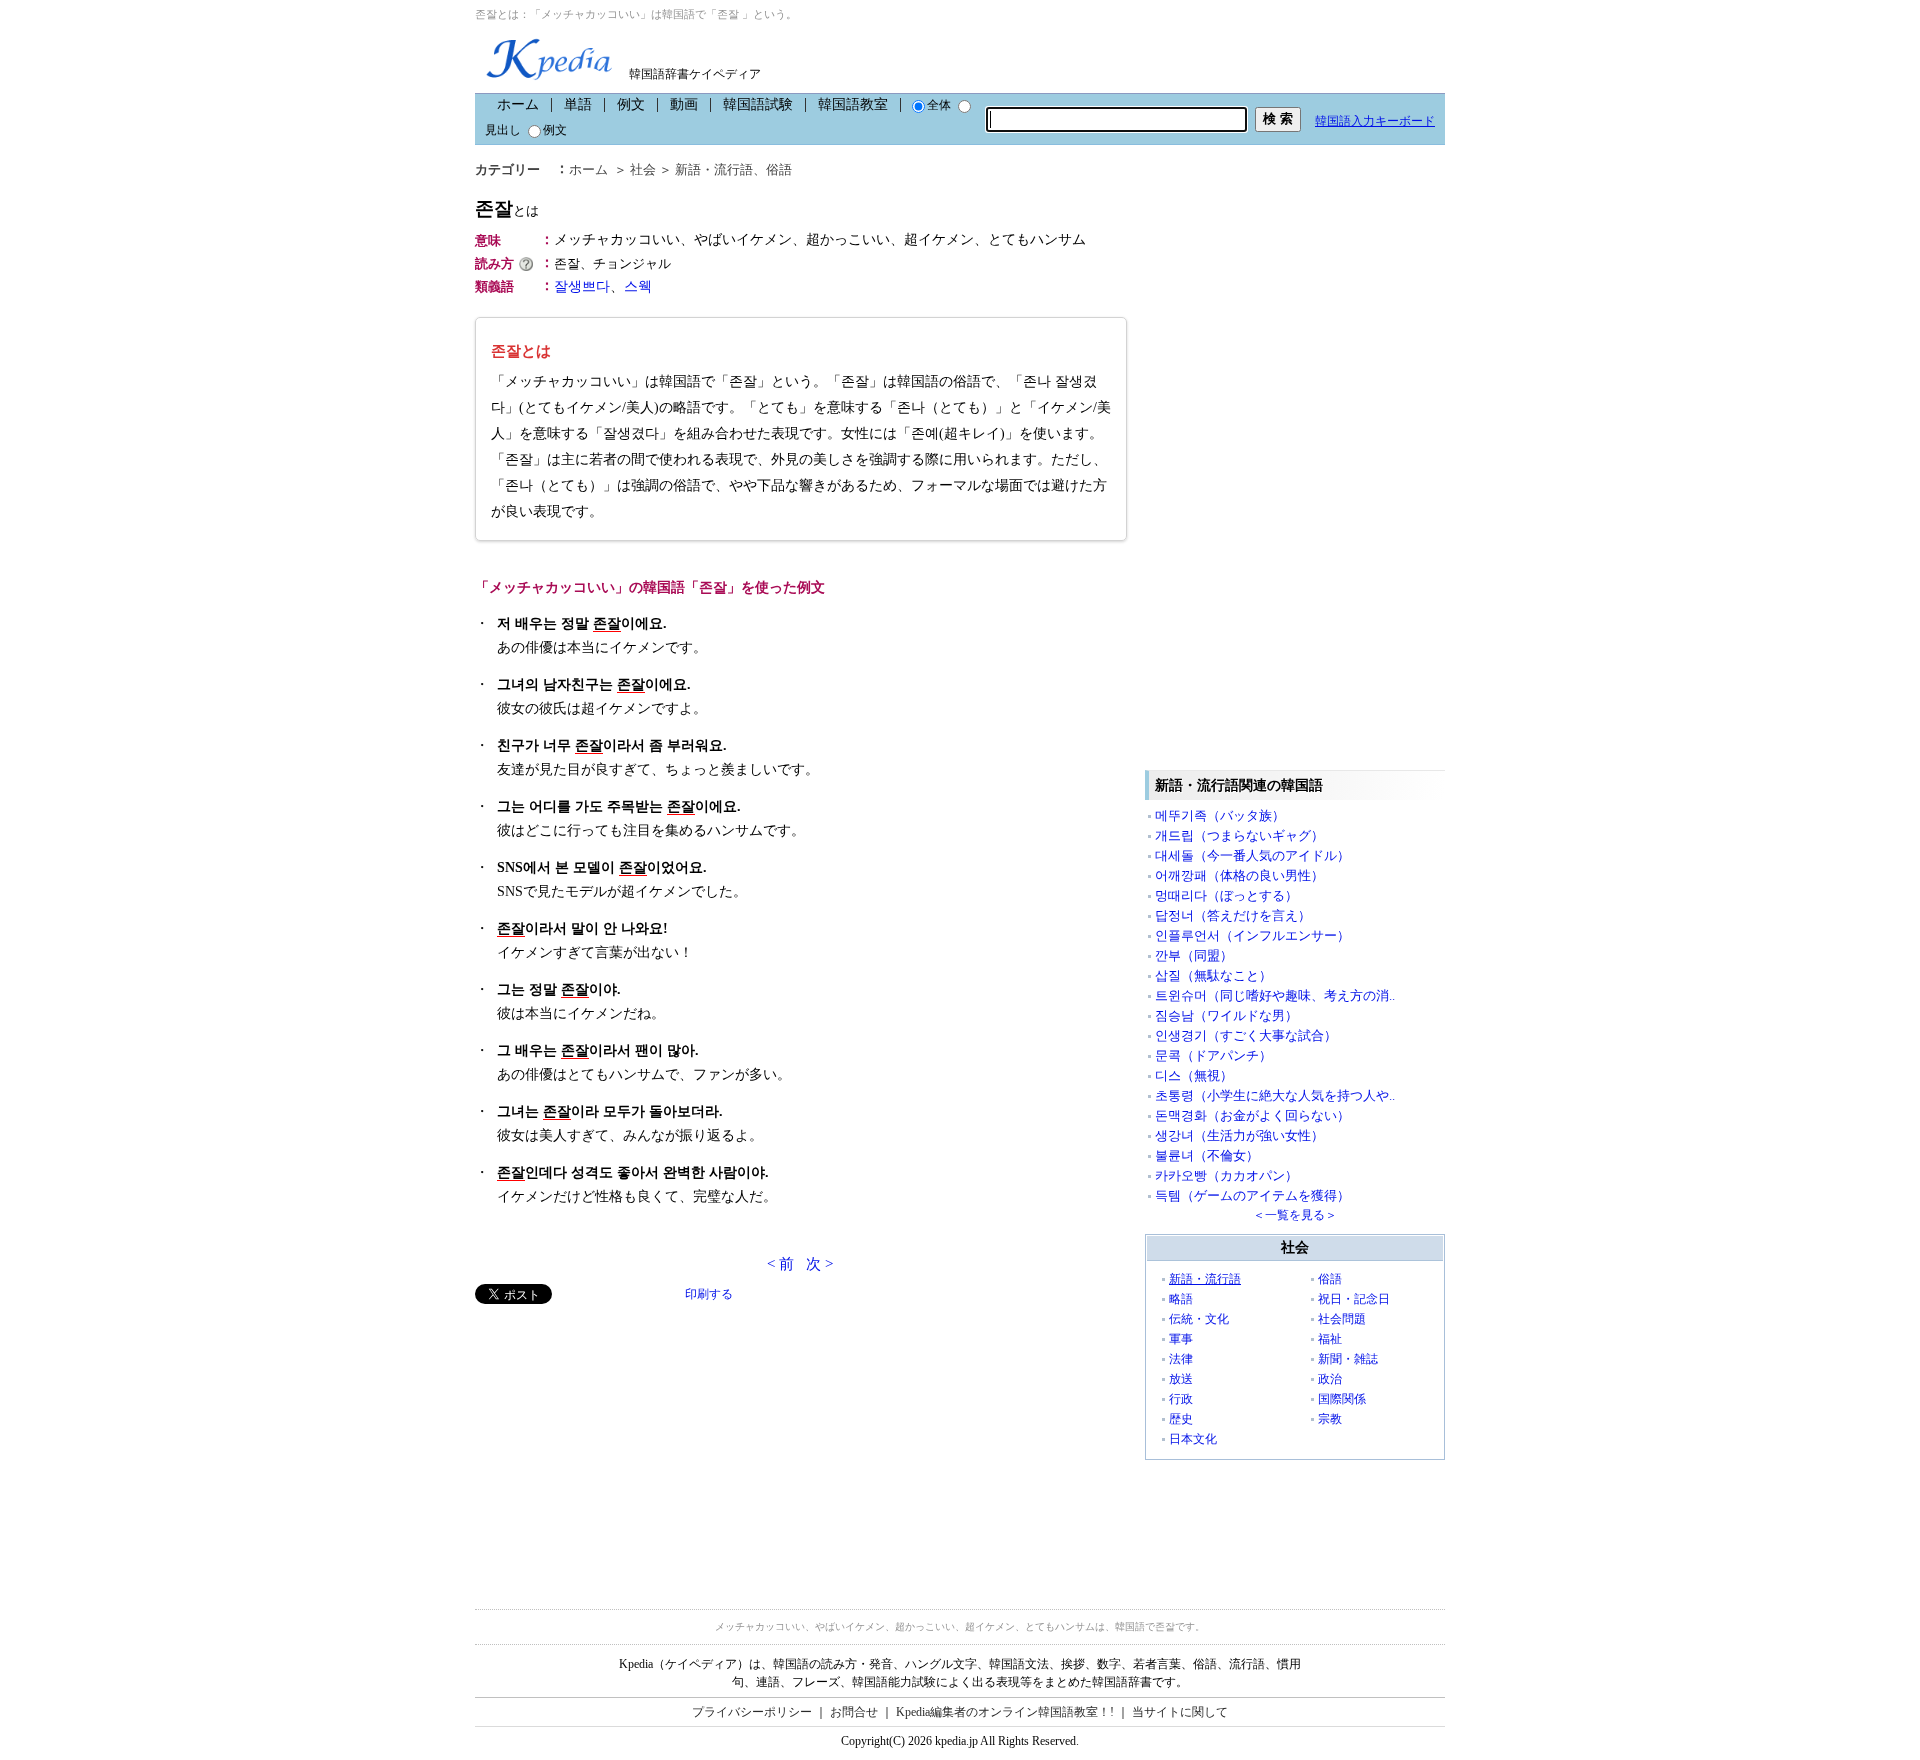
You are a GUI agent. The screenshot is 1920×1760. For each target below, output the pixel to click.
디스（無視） (1194, 1075)
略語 (1181, 1299)
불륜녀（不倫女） (1207, 1155)
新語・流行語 (714, 169)
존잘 (507, 208)
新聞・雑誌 (1348, 1359)
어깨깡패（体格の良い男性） (1239, 875)
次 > (819, 1264)
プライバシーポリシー (752, 1712)
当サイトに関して (1180, 1712)
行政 (1181, 1399)
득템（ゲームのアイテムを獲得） (1252, 1195)
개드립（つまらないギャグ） (1239, 835)
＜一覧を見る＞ (1295, 1215)
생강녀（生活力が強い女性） (1239, 1135)
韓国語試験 (758, 104)
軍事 (1181, 1339)
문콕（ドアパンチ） (1213, 1055)
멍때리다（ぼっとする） (1226, 895)
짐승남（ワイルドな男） (1226, 1015)
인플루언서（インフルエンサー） (1252, 935)
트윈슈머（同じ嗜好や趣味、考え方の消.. (1275, 995)
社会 (643, 169)
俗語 (779, 169)
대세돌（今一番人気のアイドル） (1252, 855)
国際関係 (1342, 1399)
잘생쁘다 (582, 286)
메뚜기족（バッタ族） (1220, 815)
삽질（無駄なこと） (1213, 975)
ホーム (518, 104)
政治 (1330, 1379)
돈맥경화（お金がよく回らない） (1252, 1115)
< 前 (780, 1264)
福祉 (1330, 1339)
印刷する (709, 1294)
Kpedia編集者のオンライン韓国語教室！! (1005, 1712)
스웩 (638, 286)
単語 (578, 104)
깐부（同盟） (1194, 955)
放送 (1181, 1379)
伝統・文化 (1199, 1319)
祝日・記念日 (1354, 1299)
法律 (1181, 1359)
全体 (939, 105)
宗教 (1330, 1419)
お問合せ (854, 1712)
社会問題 (1342, 1319)
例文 (631, 104)
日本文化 (1193, 1439)
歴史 (1181, 1419)
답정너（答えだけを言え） (1233, 915)
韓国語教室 (853, 104)
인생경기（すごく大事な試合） (1246, 1035)
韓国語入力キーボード (1375, 121)
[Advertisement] (625, 1444)
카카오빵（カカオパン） (1226, 1175)
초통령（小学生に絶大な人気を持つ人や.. (1275, 1095)
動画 (684, 104)
